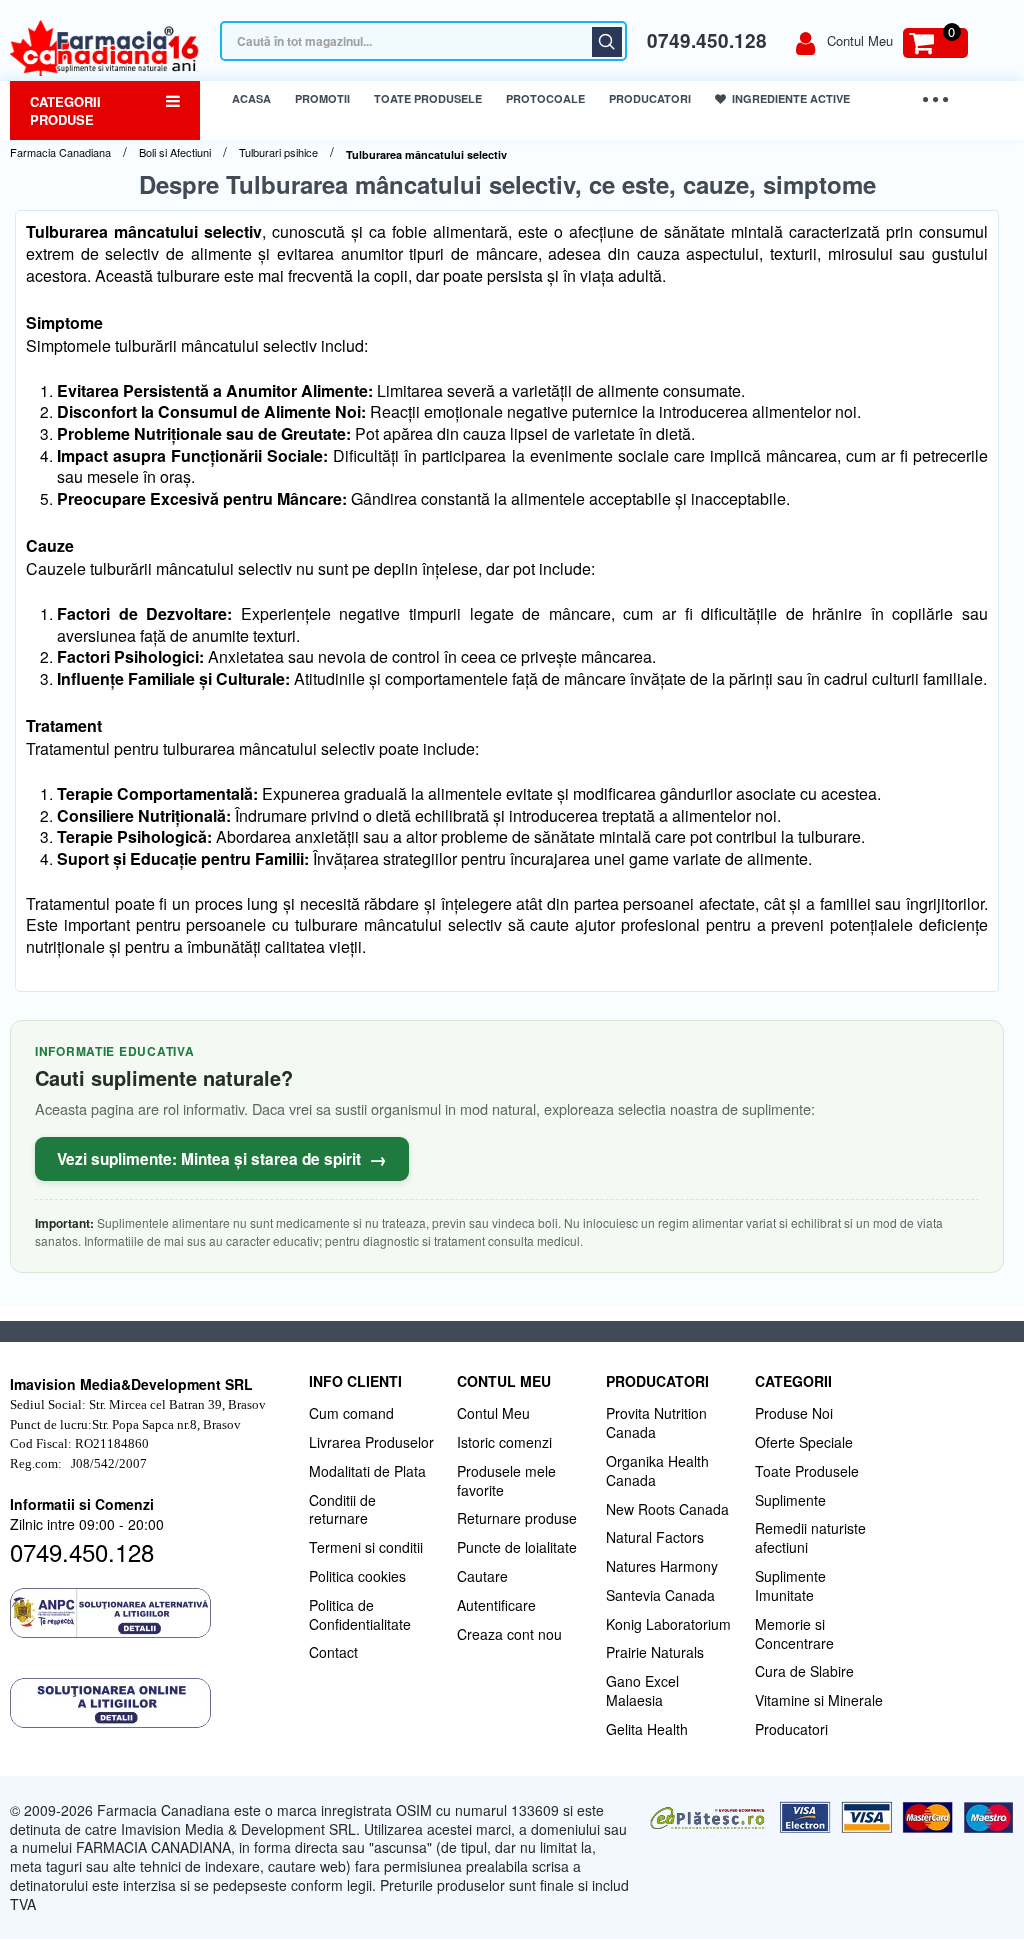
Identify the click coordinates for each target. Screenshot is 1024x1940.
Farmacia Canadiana (60, 152)
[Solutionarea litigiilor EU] (149, 1703)
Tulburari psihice (278, 152)
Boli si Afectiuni (175, 152)
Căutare (607, 42)
